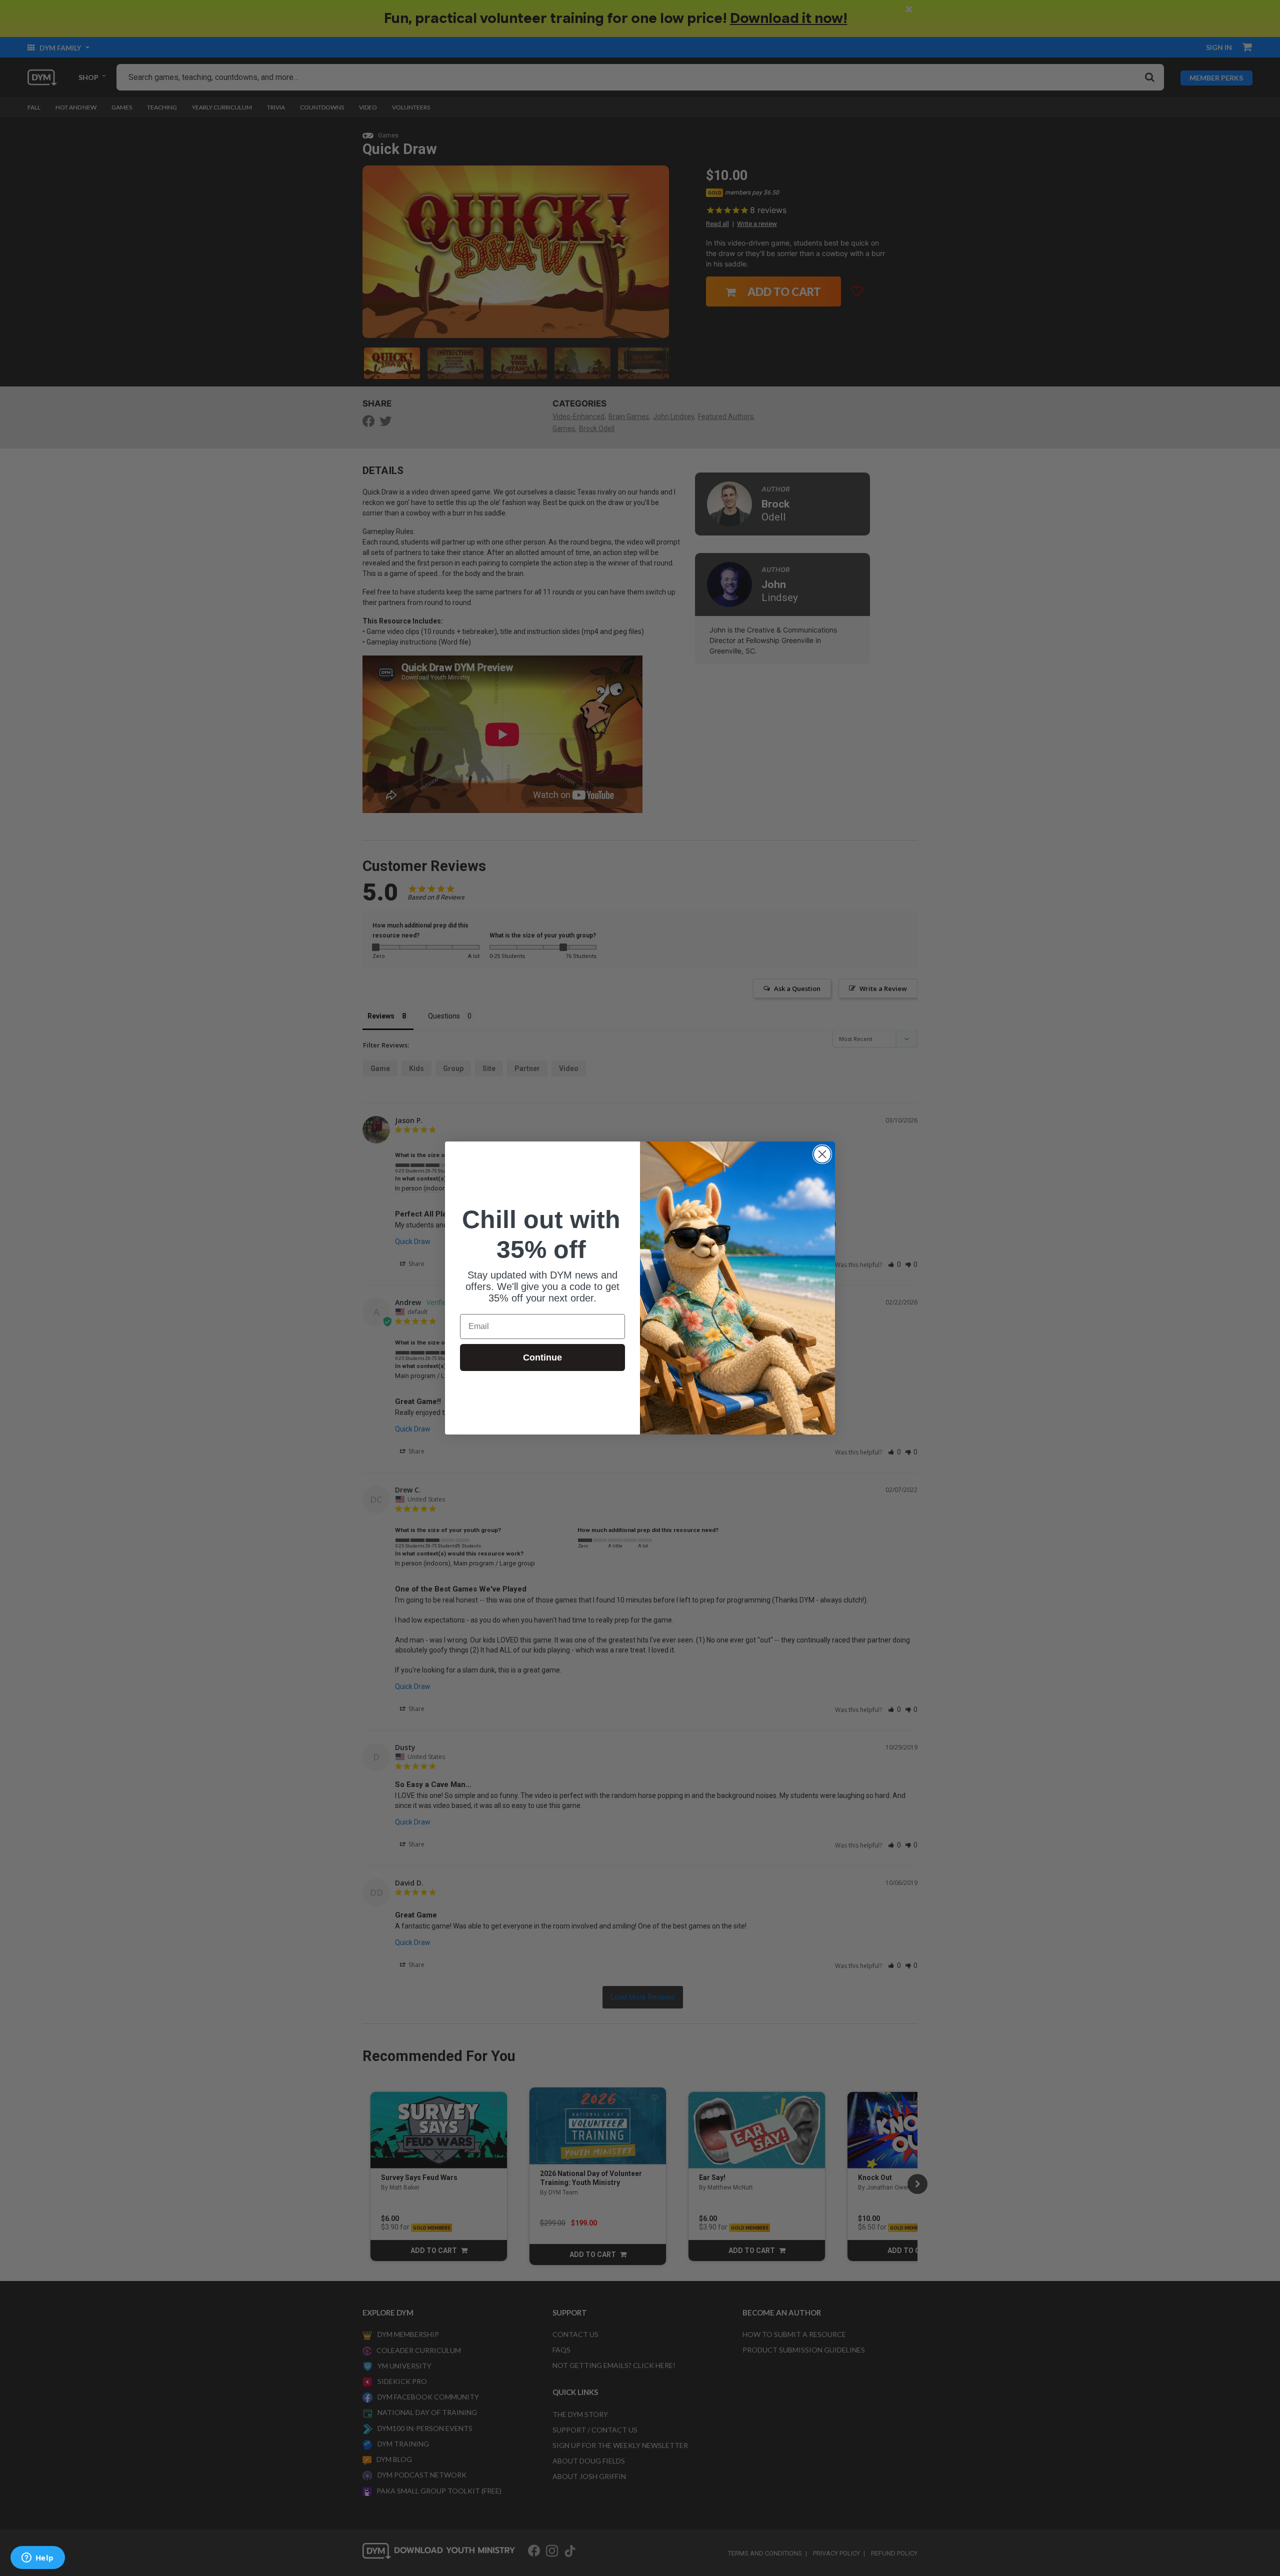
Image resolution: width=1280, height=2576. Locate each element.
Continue (542, 1357)
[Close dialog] (822, 1154)
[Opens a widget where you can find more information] (37, 2558)
